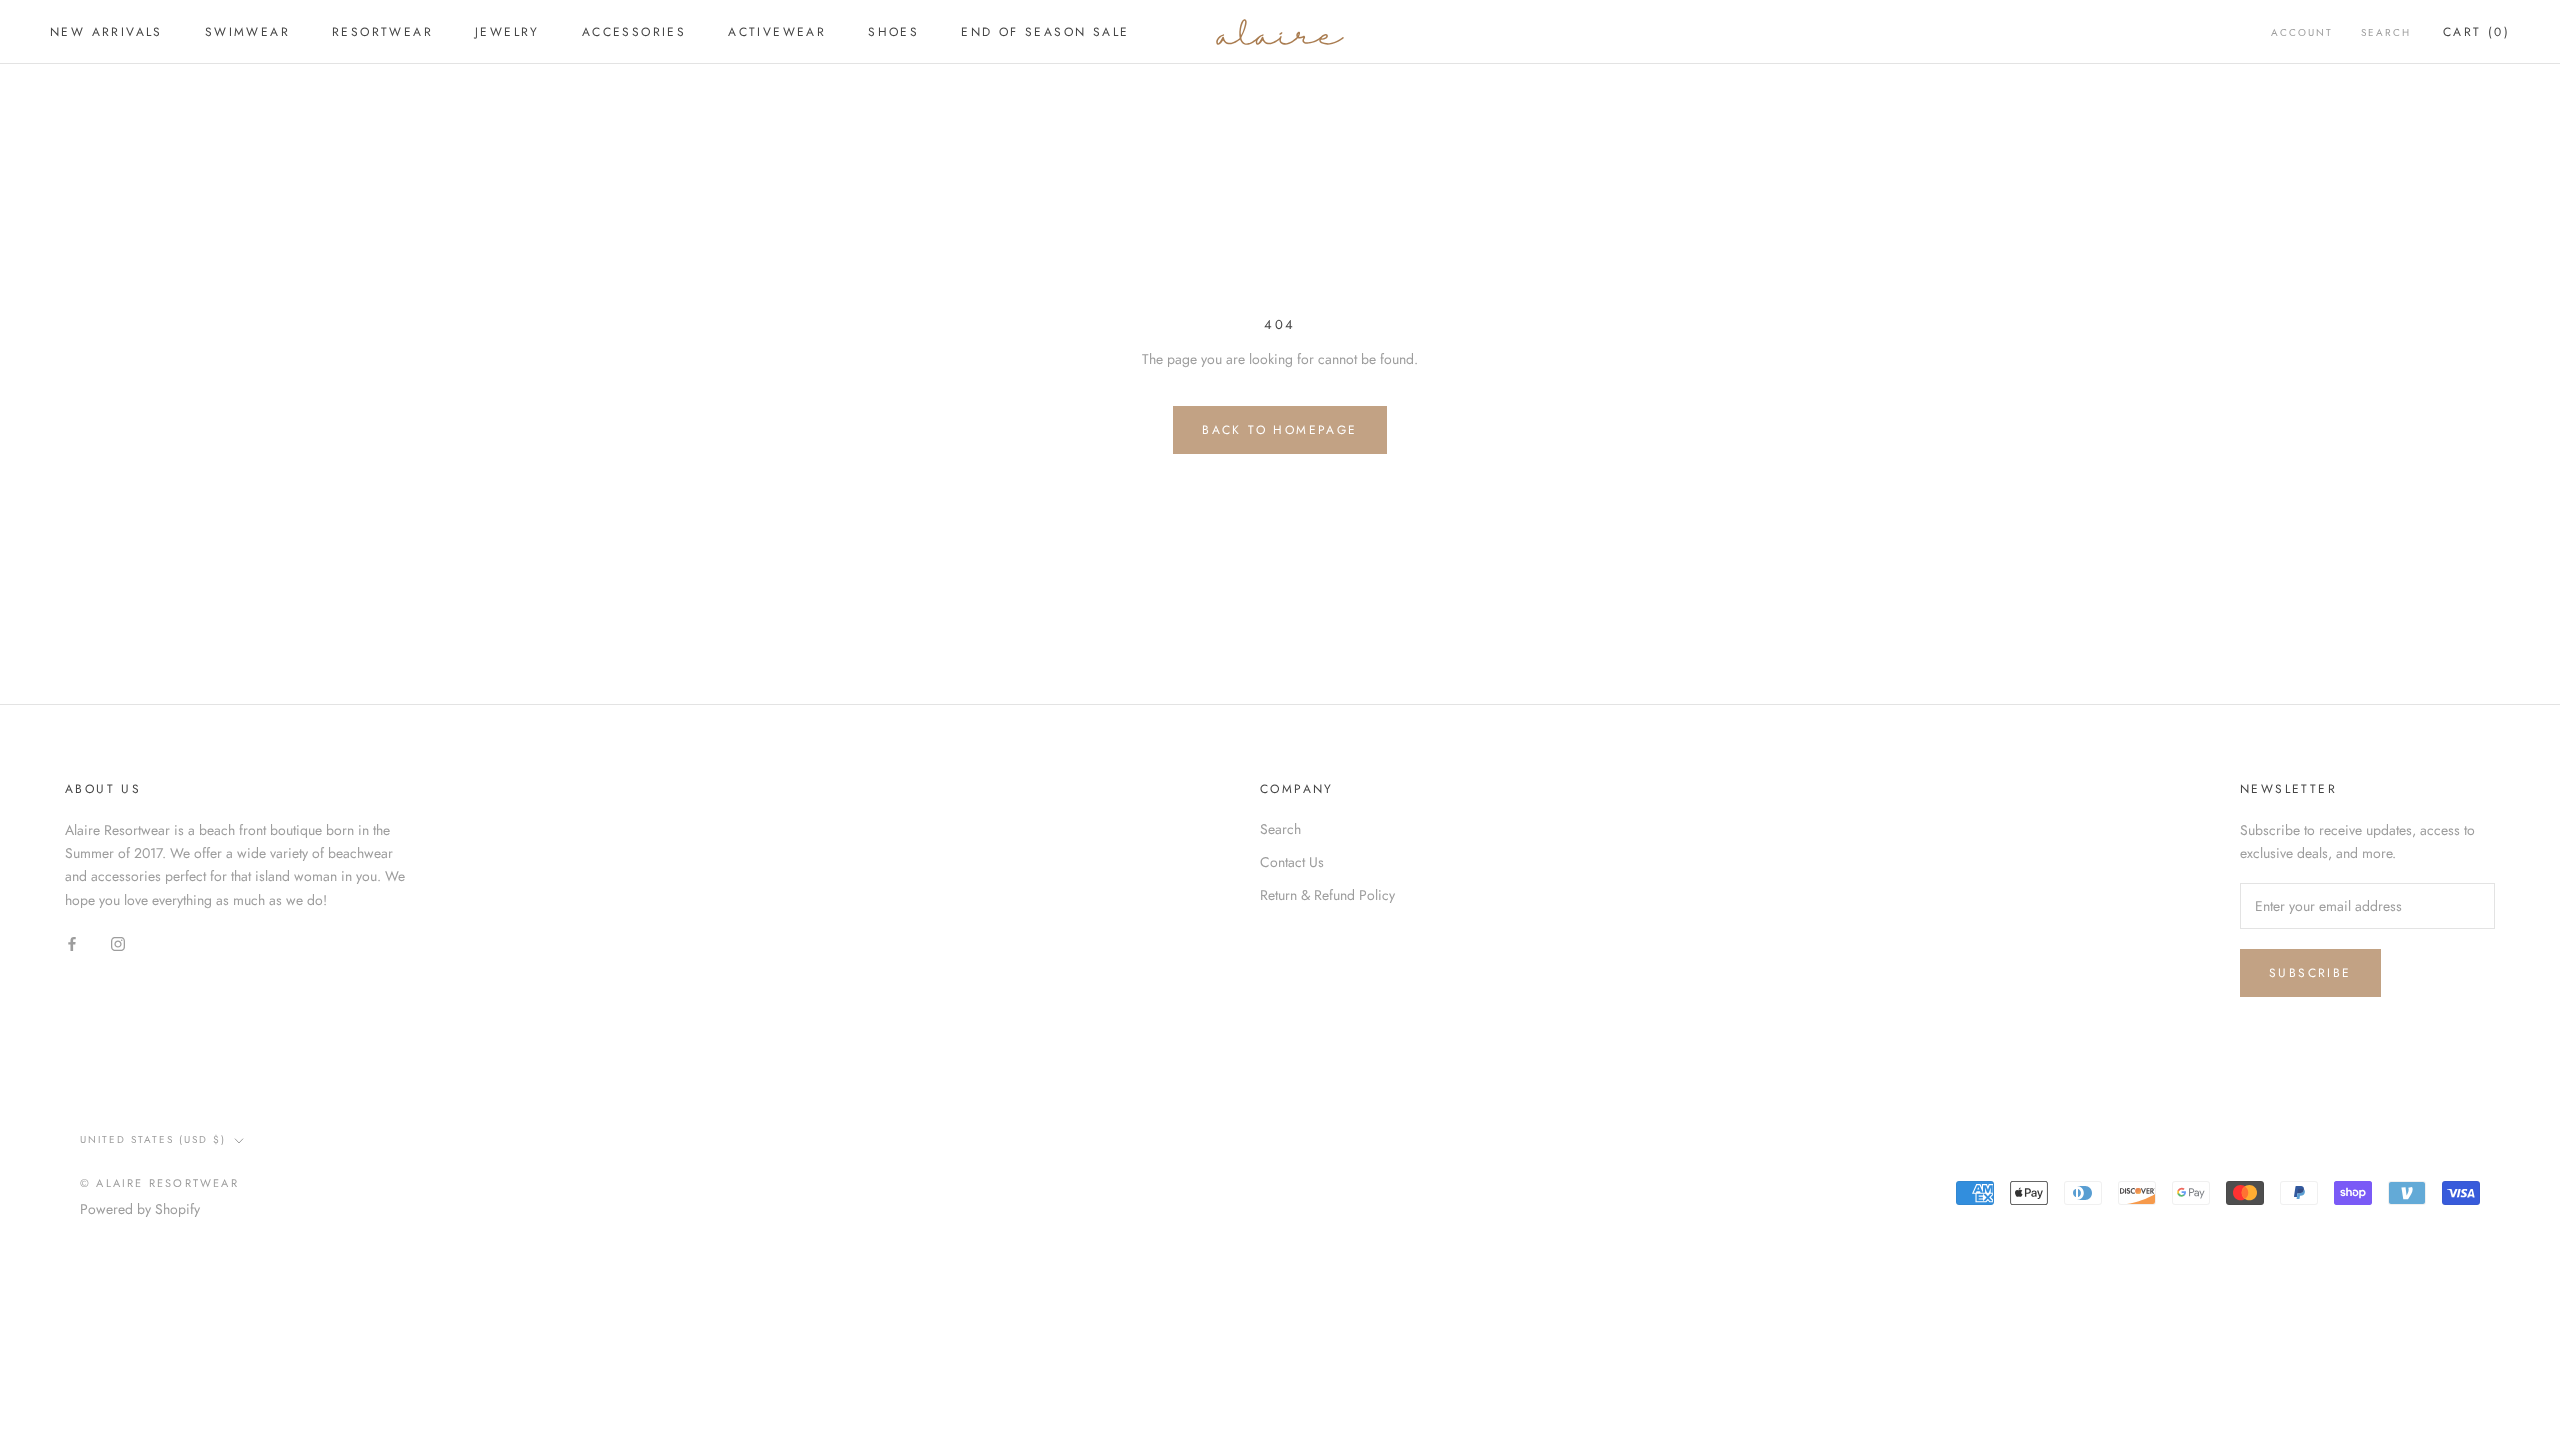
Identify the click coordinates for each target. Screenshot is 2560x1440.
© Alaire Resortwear (159, 1183)
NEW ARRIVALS (106, 32)
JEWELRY (507, 32)
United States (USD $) (153, 1139)
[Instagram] (118, 943)
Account (2302, 32)
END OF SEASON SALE (1045, 32)
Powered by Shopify (140, 1209)
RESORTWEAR (382, 32)
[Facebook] (72, 943)
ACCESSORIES (634, 32)
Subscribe (2310, 973)
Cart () (2476, 32)
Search (2386, 32)
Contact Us (1292, 862)
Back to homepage (1279, 430)
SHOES (893, 32)
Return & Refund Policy (1327, 895)
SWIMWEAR (247, 32)
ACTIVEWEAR (777, 32)
